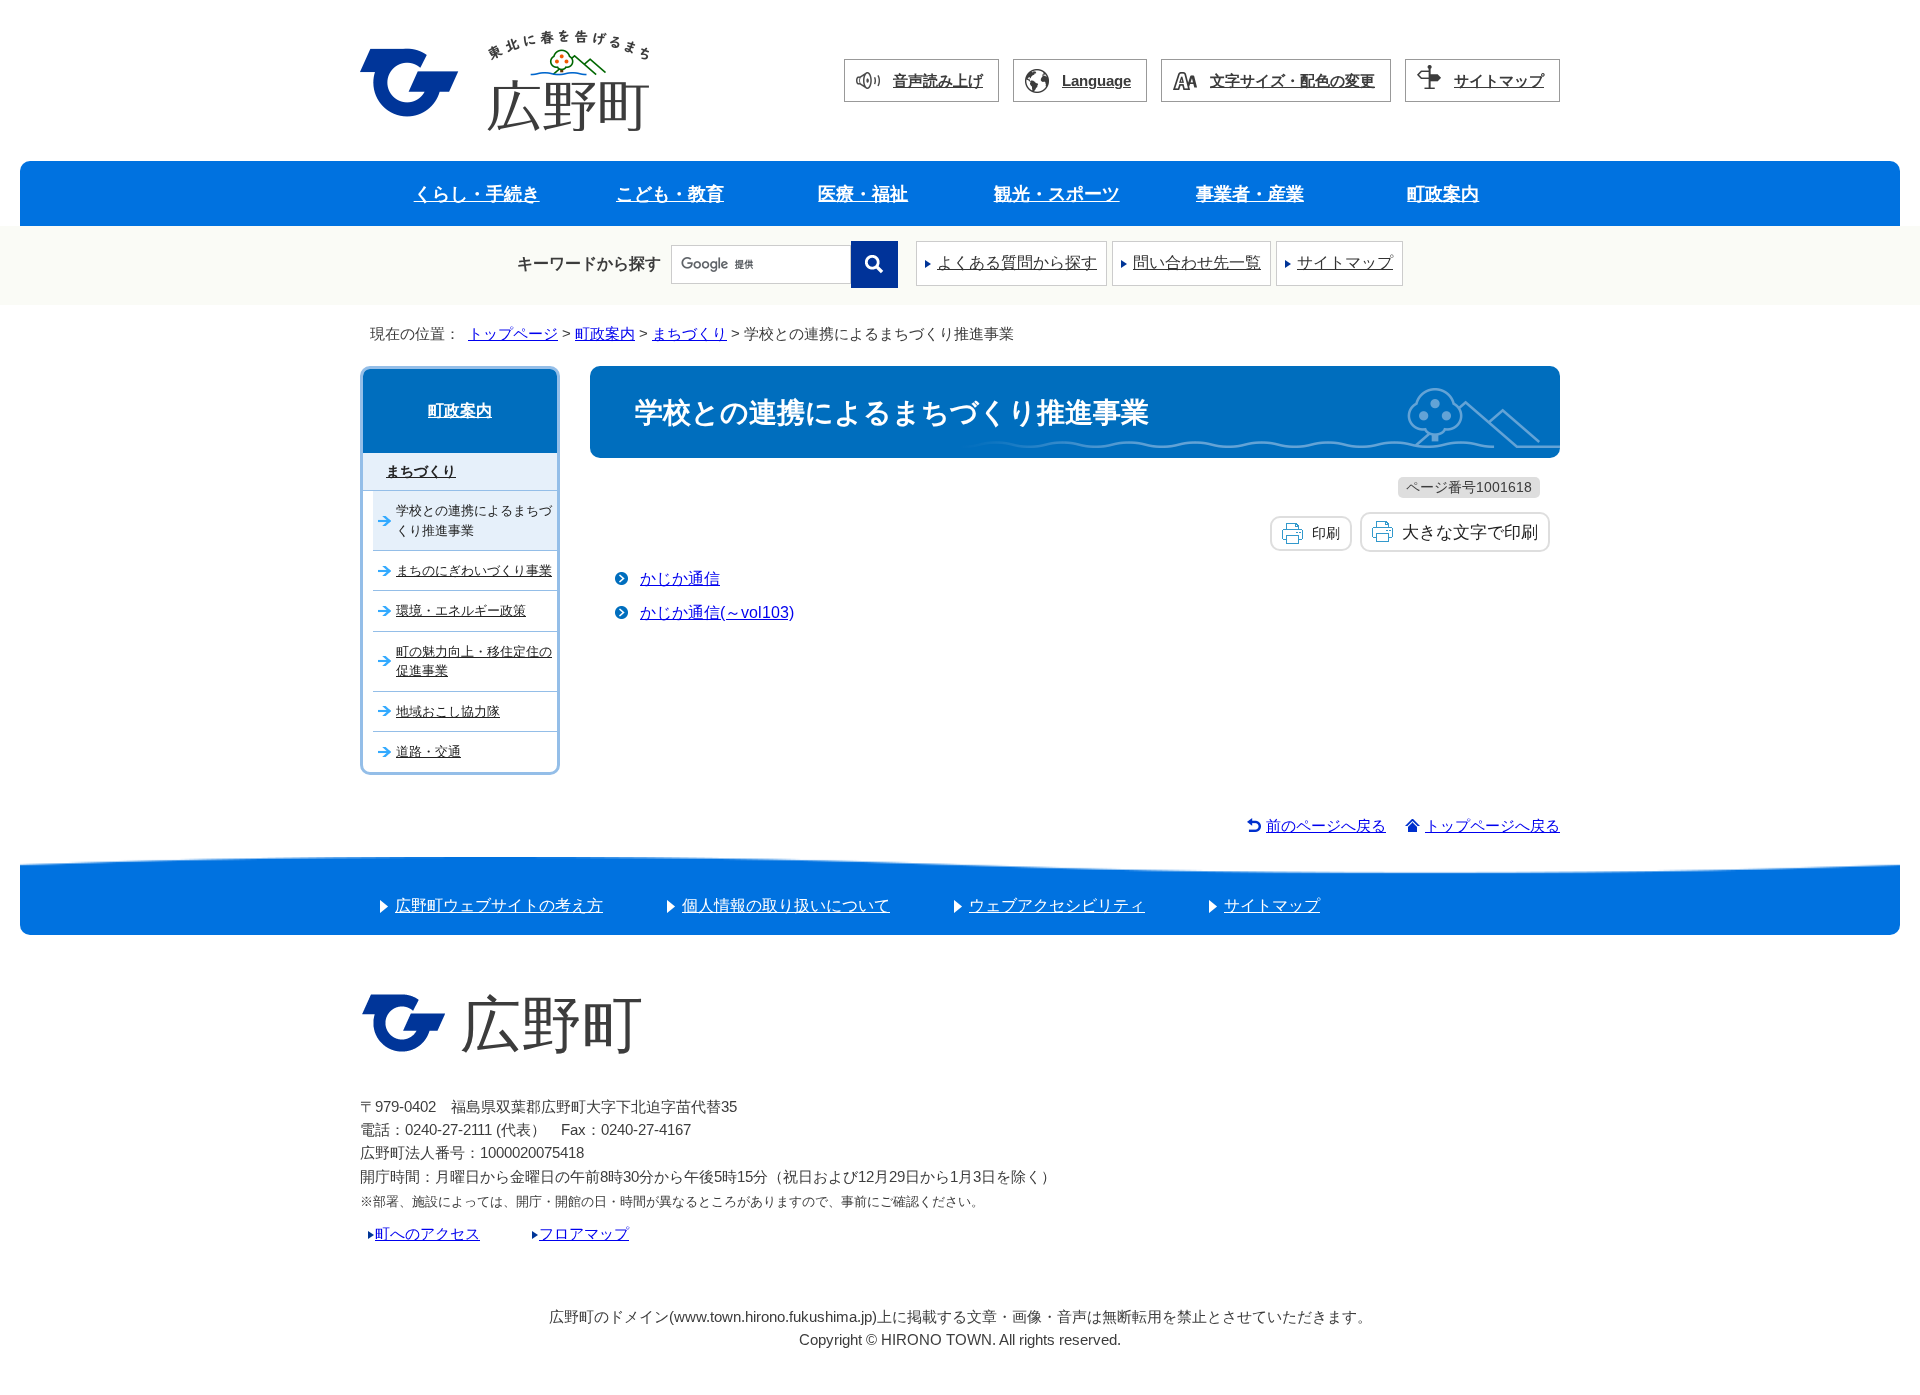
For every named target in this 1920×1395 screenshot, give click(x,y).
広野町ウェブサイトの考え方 (499, 905)
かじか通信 (680, 578)
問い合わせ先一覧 (1197, 262)
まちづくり (689, 333)
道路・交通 (428, 751)
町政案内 (1443, 193)
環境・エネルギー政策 (461, 610)
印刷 (1326, 533)
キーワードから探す (589, 263)
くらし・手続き (477, 193)
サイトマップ (1499, 80)
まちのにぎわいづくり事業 (474, 570)
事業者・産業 (1250, 193)
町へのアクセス (427, 1233)
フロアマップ (584, 1233)
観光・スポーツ (1057, 193)
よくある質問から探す (1017, 262)
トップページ (513, 333)
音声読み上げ (938, 80)
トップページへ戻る (1492, 825)
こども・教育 (670, 193)
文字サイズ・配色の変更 (1292, 80)
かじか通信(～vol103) (717, 612)
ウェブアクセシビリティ (1057, 905)
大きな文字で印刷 (1470, 532)
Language (1096, 80)
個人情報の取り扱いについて (786, 905)
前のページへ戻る (1326, 825)
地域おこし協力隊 (448, 711)
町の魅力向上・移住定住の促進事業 (474, 661)
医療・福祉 (863, 193)
